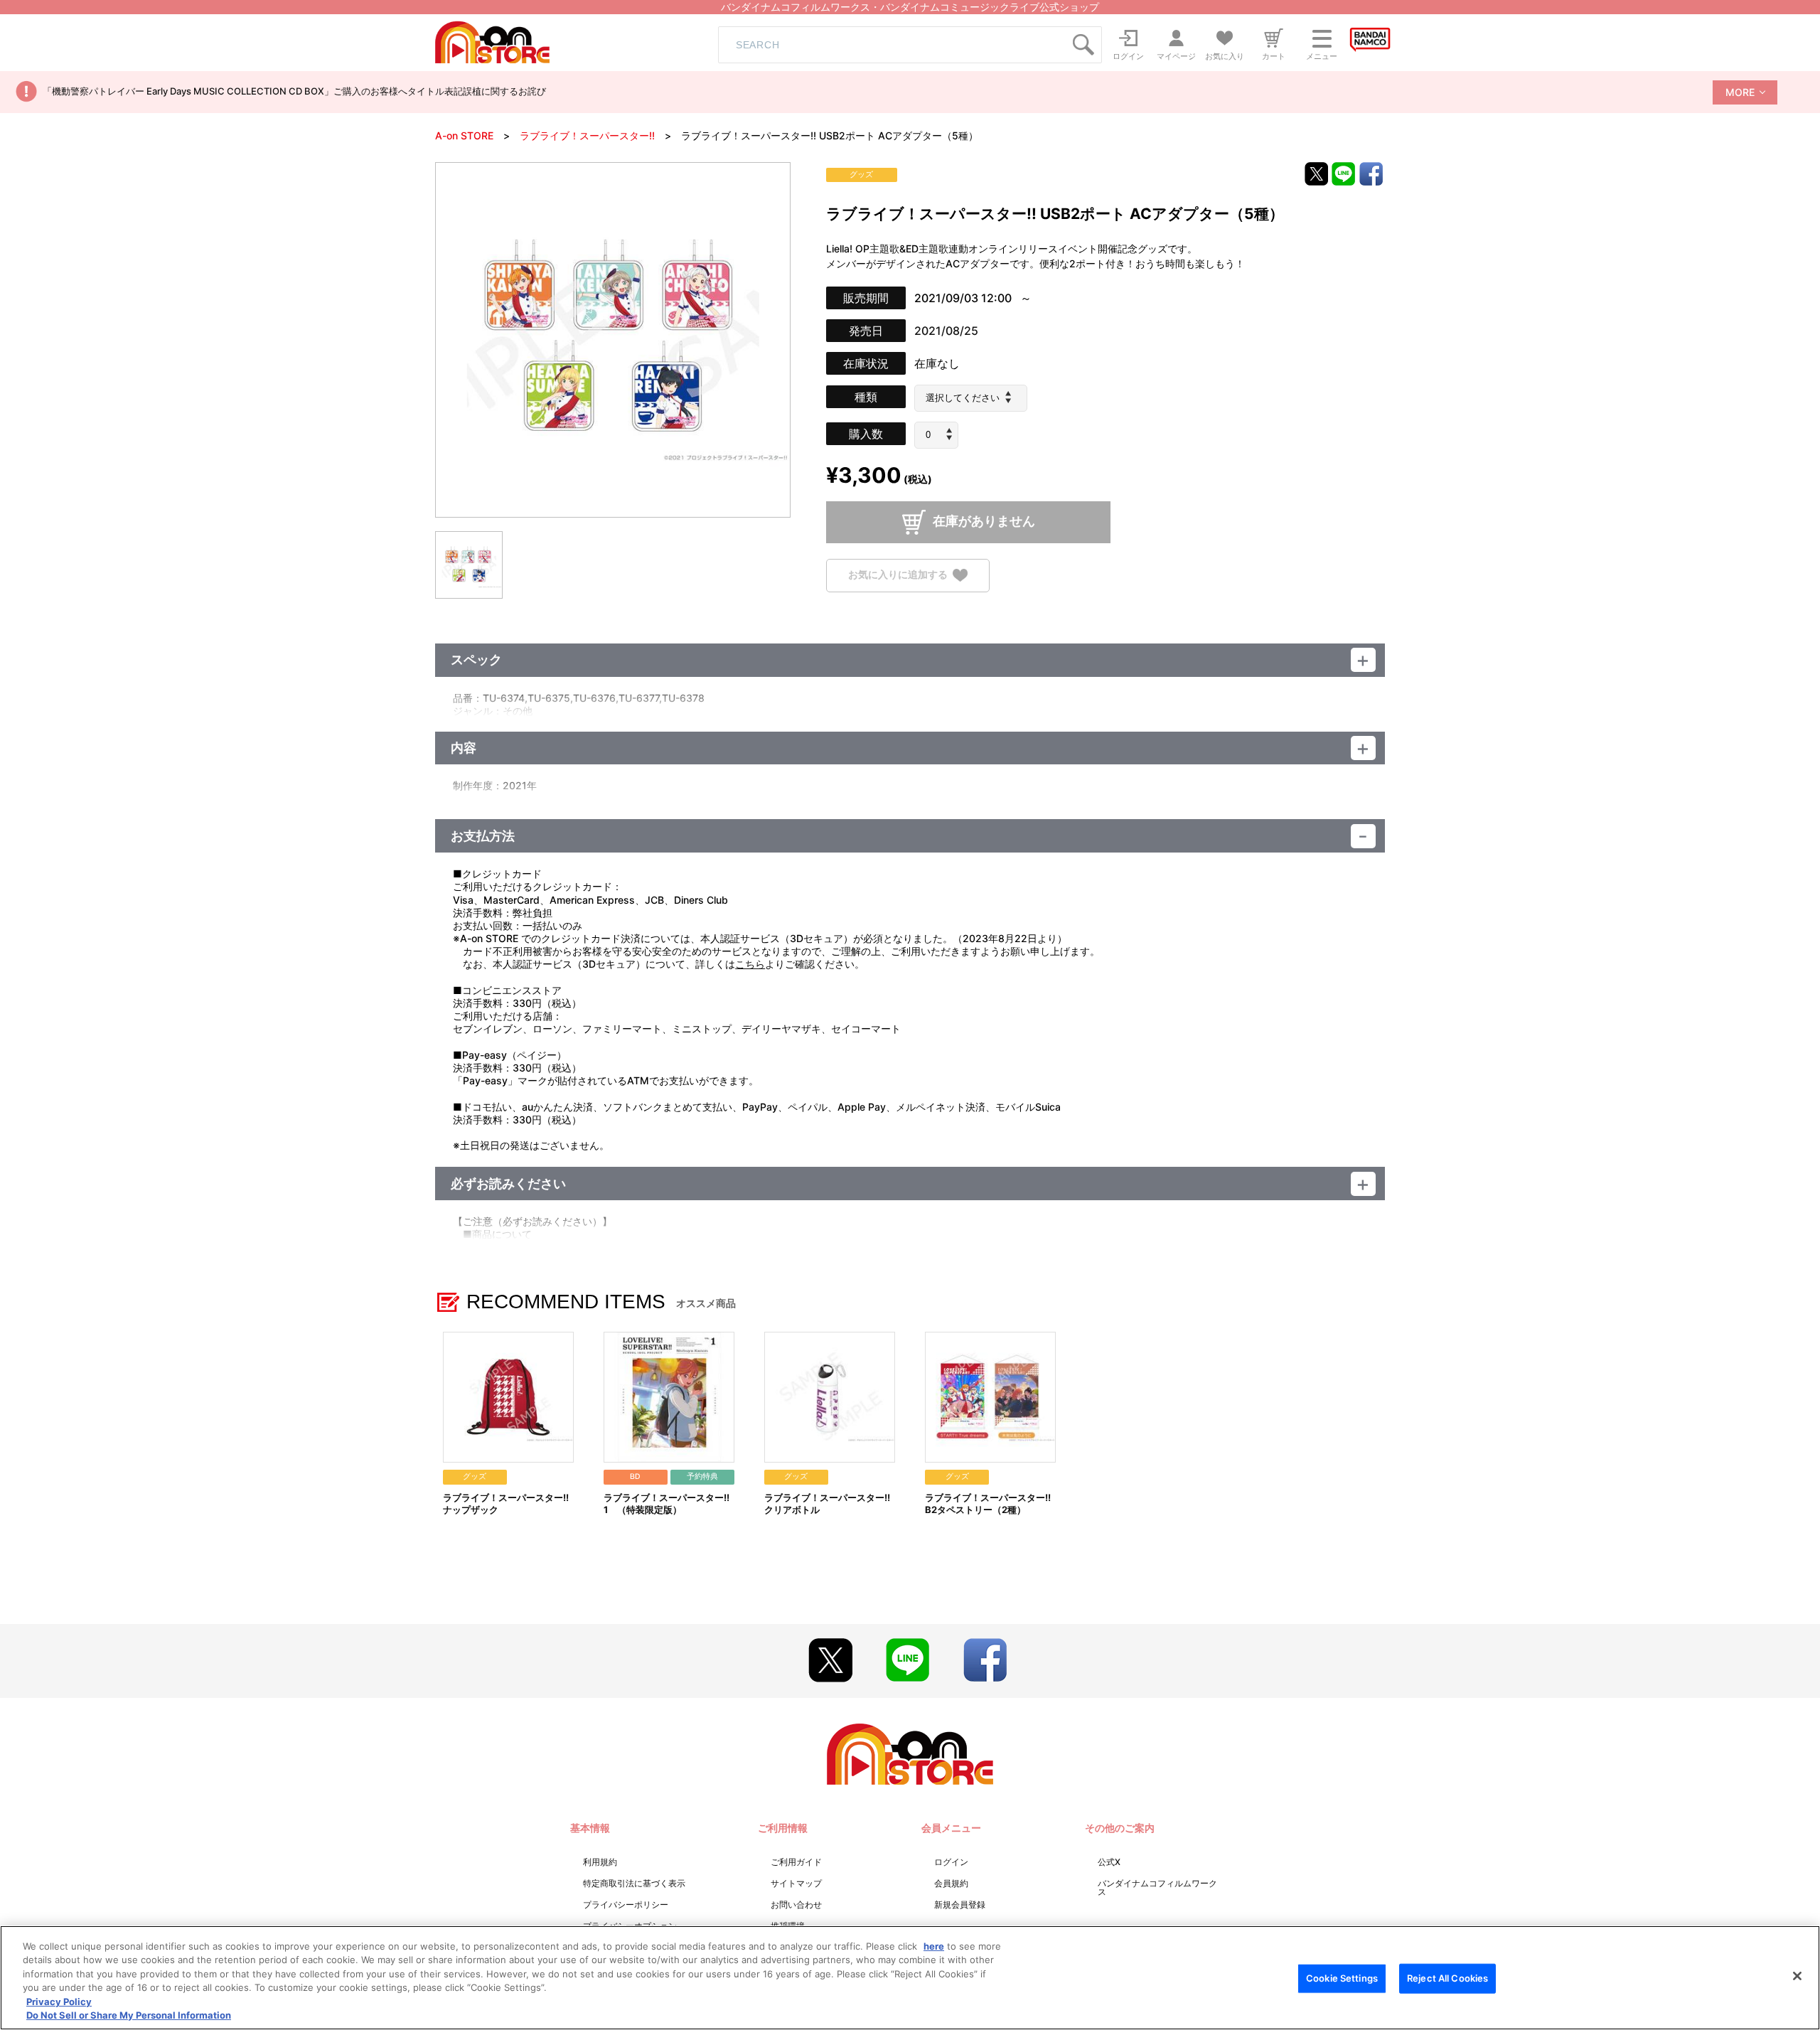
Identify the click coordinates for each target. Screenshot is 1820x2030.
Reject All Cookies (1447, 1978)
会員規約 (951, 1883)
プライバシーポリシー (626, 1905)
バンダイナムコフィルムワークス (1157, 1887)
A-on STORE (464, 135)
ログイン (951, 1862)
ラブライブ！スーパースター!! (587, 135)
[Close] (1797, 1976)
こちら (750, 964)
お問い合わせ (796, 1905)
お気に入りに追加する (898, 574)
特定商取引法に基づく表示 (634, 1883)
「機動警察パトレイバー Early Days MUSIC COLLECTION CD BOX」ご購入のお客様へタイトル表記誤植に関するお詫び (294, 91)
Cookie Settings (1342, 1978)
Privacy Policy (59, 2002)
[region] (910, 1978)
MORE (1740, 92)
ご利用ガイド (796, 1862)
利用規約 (600, 1862)
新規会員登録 (960, 1905)
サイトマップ (796, 1883)
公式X (1109, 1862)
